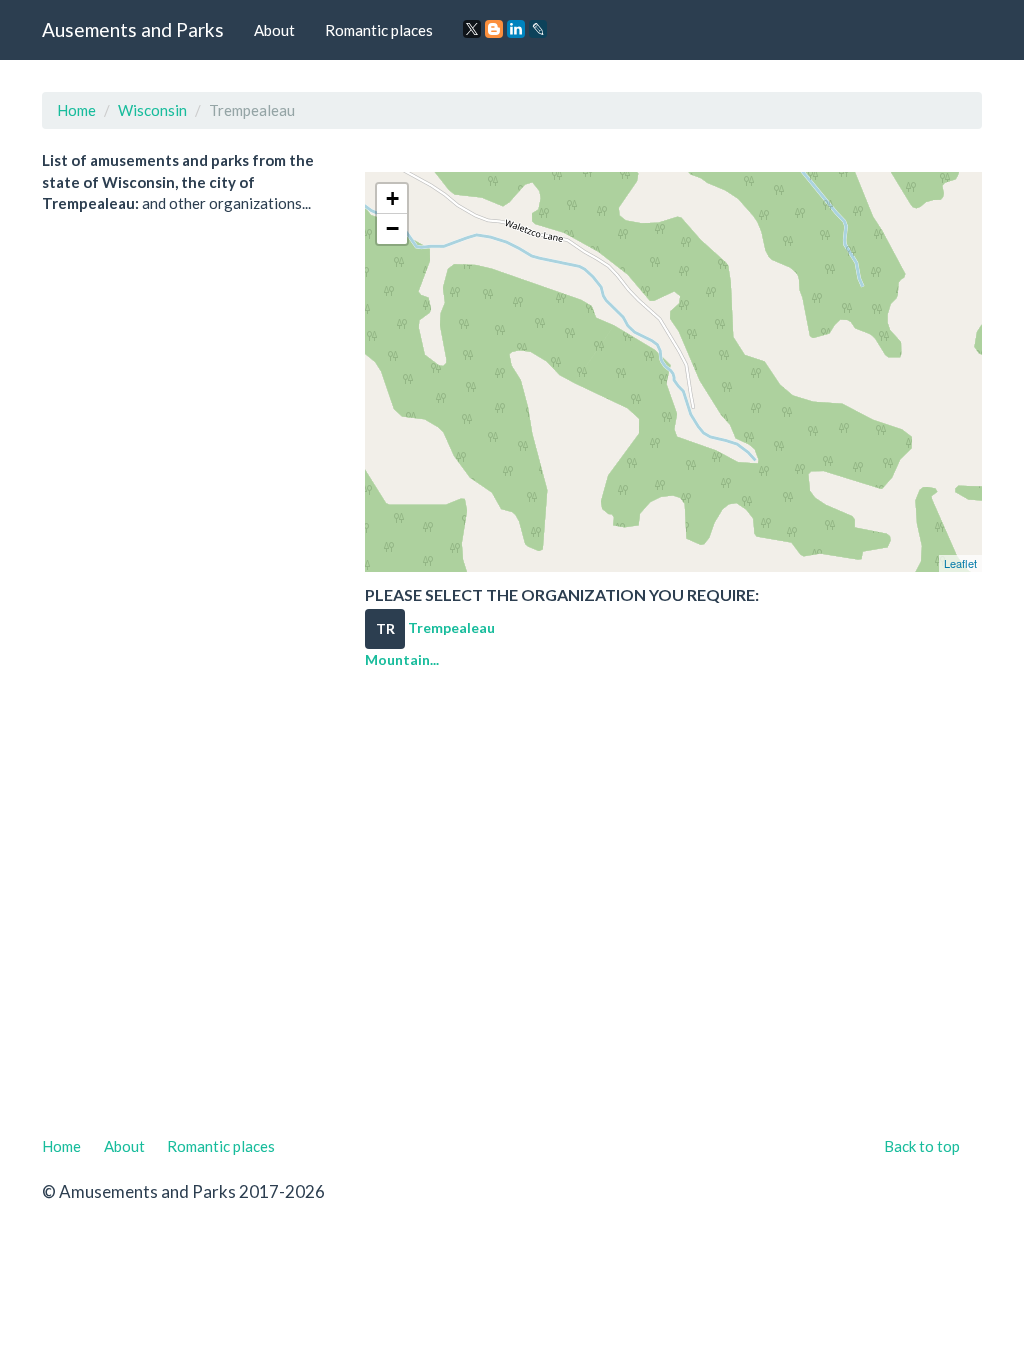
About (274, 30)
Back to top (922, 1146)
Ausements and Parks (133, 29)
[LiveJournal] (538, 29)
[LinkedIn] (516, 29)
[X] (472, 29)
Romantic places (379, 30)
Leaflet (960, 563)
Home (76, 110)
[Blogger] (494, 29)
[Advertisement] (512, 910)
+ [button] (392, 198)
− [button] (392, 228)
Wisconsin (152, 110)
